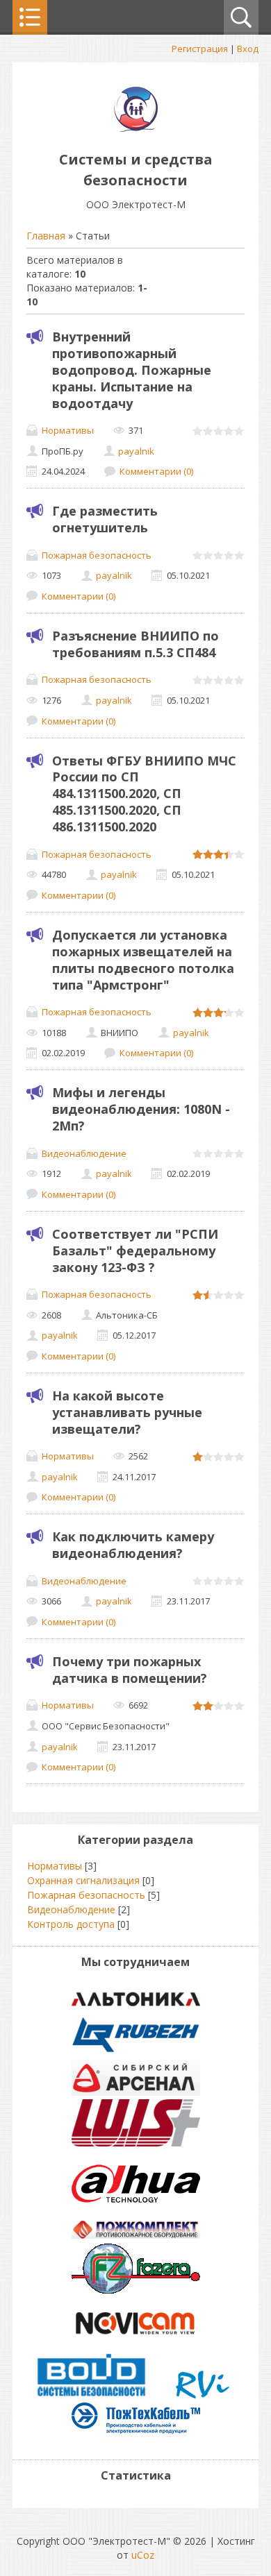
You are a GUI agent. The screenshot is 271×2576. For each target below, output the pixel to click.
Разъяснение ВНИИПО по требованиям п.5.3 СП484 (135, 644)
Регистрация (200, 49)
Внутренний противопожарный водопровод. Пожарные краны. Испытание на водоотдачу (132, 370)
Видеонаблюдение (84, 1153)
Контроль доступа (71, 1924)
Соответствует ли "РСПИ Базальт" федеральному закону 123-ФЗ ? (135, 1251)
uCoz (143, 2555)
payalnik (136, 451)
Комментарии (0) (156, 471)
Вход (248, 49)
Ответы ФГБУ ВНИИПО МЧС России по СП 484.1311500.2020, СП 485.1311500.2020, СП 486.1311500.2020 (144, 794)
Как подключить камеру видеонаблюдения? (133, 1545)
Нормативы (68, 430)
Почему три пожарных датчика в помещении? (130, 1670)
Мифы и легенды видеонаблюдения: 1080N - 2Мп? (141, 1109)
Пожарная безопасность (97, 555)
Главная (46, 236)
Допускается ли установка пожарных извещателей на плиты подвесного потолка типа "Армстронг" (143, 960)
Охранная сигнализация (83, 1880)
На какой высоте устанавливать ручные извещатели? (127, 1412)
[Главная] (136, 128)
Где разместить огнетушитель (105, 519)
